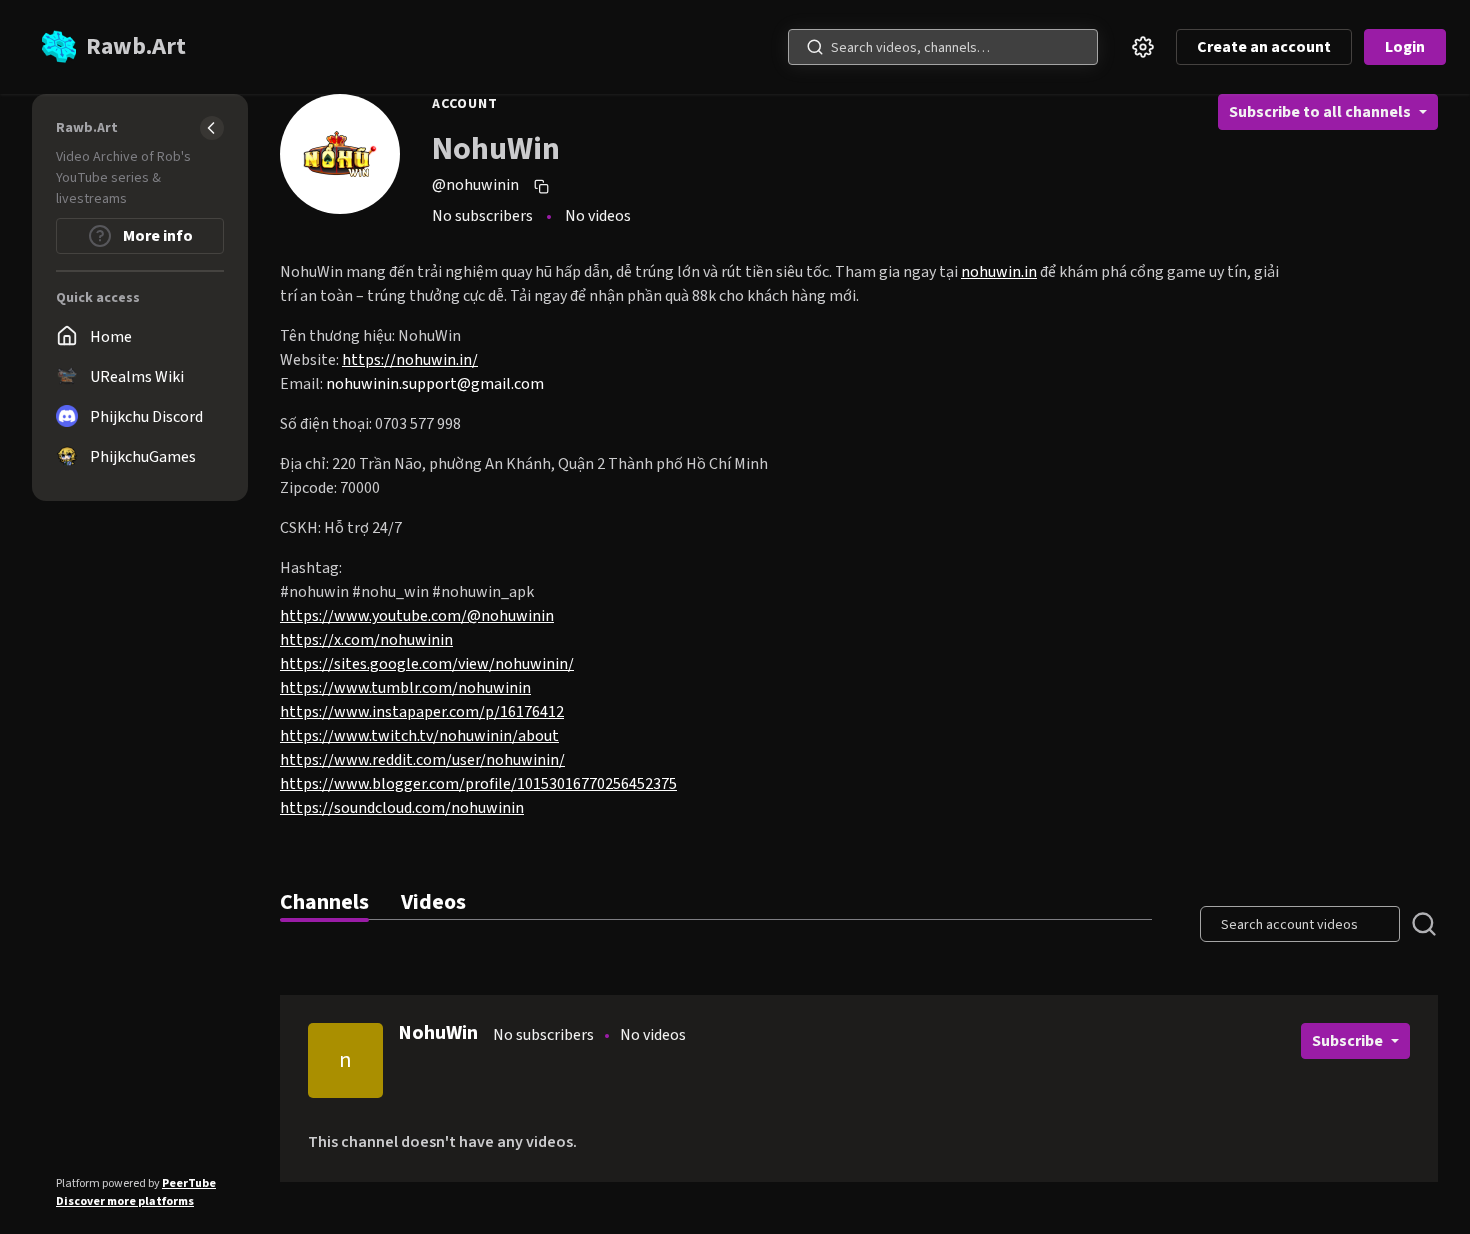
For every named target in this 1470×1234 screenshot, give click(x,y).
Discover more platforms (125, 1201)
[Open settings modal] (1143, 47)
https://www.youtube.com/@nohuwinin (417, 616)
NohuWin (438, 1033)
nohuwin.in (999, 272)
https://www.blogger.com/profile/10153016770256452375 (478, 784)
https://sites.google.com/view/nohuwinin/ (427, 664)
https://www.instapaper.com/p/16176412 (422, 712)
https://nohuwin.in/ (410, 360)
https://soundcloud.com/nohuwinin (402, 808)
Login (1405, 47)
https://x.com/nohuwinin (366, 640)
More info (156, 236)
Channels (324, 902)
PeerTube (189, 1183)
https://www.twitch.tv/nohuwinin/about (419, 736)
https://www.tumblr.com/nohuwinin (405, 688)
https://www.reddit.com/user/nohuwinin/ (422, 760)
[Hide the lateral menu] (212, 128)
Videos (433, 902)
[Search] (815, 47)
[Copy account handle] (544, 186)
